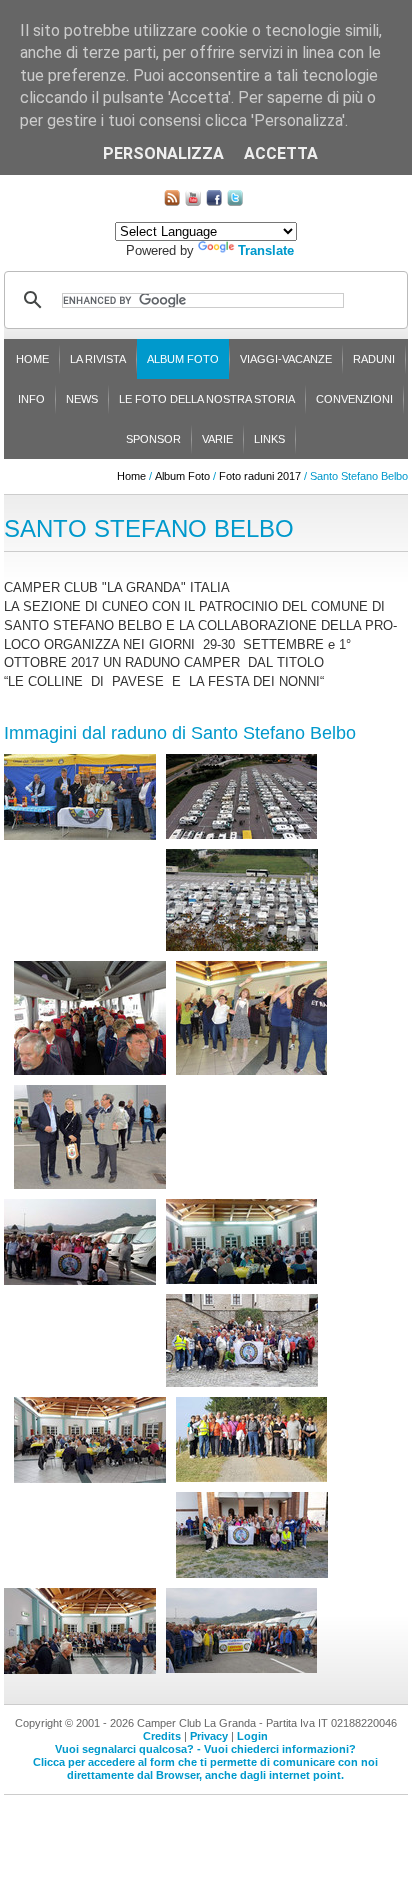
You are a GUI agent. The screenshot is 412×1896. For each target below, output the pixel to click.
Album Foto (183, 359)
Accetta (281, 153)
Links (269, 439)
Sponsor (153, 439)
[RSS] (172, 201)
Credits (162, 1736)
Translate (266, 250)
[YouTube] (193, 201)
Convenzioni (354, 399)
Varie (217, 439)
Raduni (374, 359)
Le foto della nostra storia (207, 399)
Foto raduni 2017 (260, 476)
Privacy (209, 1736)
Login (252, 1736)
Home (32, 359)
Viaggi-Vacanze (286, 359)
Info (31, 399)
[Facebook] (214, 201)
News (82, 399)
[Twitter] (235, 201)
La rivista (98, 359)
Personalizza (163, 153)
